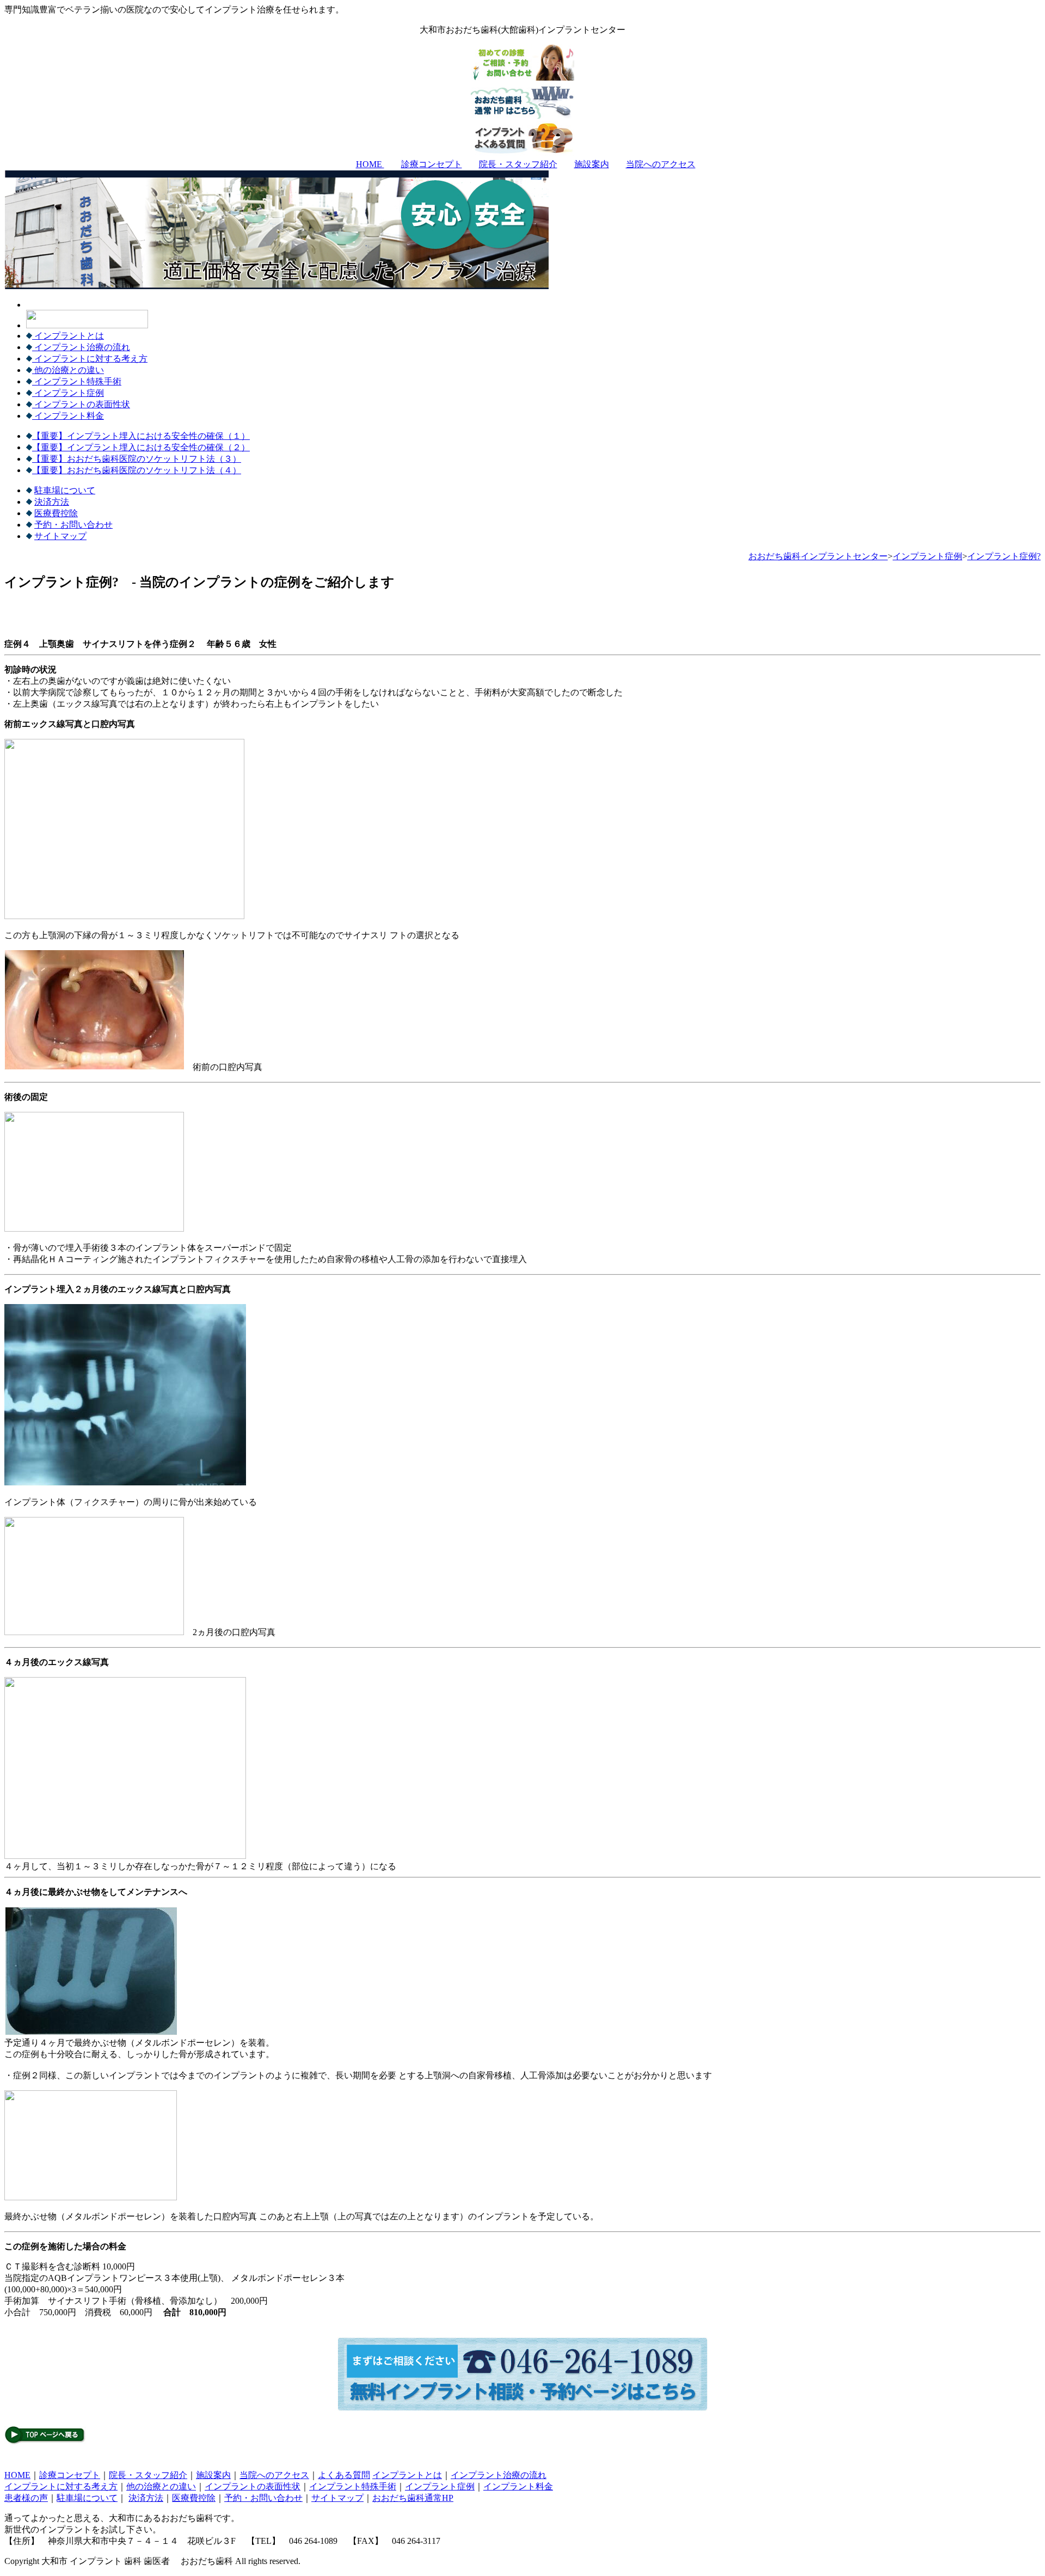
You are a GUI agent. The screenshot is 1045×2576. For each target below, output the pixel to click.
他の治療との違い (68, 370)
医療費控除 (56, 513)
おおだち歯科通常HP (413, 2498)
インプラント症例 (68, 393)
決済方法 (52, 502)
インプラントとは (68, 336)
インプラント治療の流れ (81, 347)
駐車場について (65, 490)
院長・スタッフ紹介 (518, 164)
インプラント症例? (1004, 556)
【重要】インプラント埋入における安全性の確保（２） (141, 447)
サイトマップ (60, 536)
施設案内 (592, 164)
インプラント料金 (68, 416)
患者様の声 (26, 2498)
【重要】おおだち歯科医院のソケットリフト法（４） (137, 470)
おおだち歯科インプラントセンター (818, 556)
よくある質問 (344, 2475)
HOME (370, 164)
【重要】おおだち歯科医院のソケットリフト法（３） (137, 459)
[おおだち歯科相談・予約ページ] (522, 2408)
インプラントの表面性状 (81, 404)
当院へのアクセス (661, 164)
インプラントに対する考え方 (90, 359)
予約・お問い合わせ (73, 525)
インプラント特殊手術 (77, 381)
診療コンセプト (432, 164)
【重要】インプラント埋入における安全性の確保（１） (141, 436)
